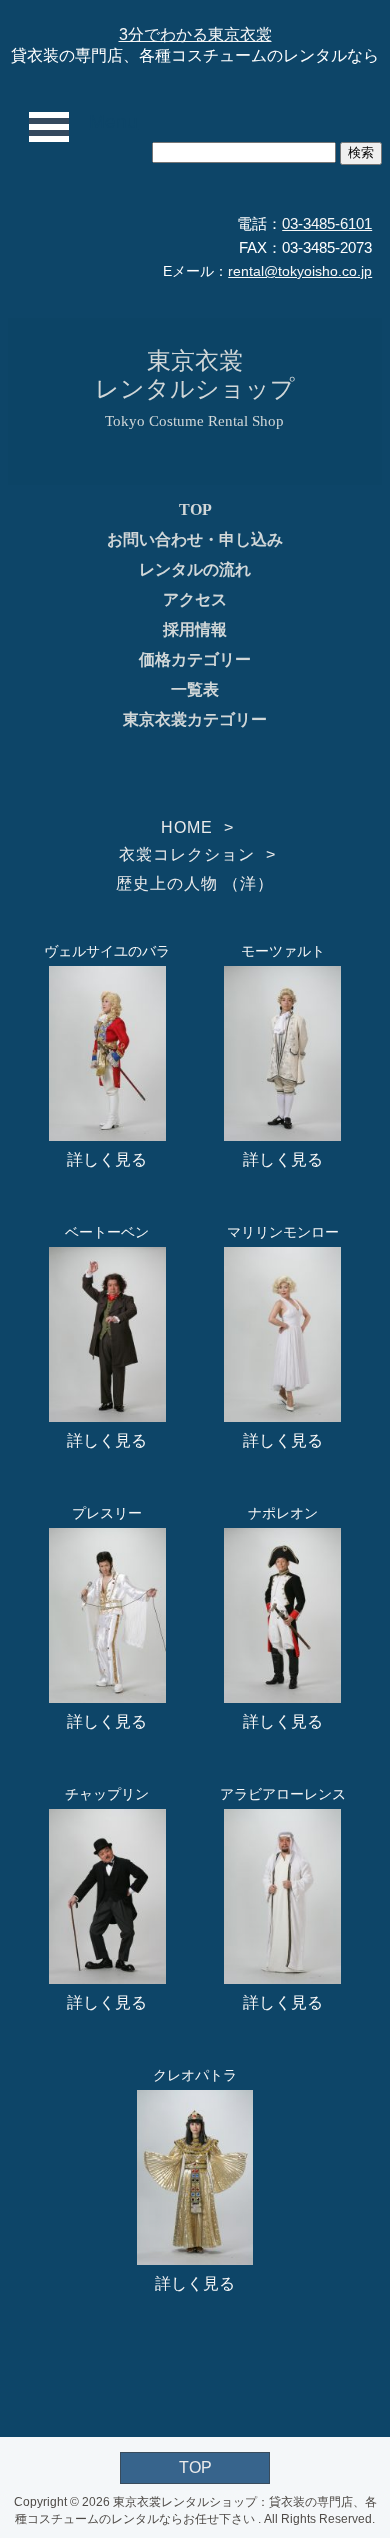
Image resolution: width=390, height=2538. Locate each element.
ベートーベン (107, 1232)
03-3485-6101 (327, 223)
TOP (195, 509)
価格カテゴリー (195, 659)
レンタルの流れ (195, 569)
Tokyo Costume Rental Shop (194, 421)
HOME (187, 827)
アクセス (195, 599)
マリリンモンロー (283, 1232)
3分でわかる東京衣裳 (195, 34)
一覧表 (195, 689)
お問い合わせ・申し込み (195, 539)
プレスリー (107, 1513)
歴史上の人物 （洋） (195, 883)
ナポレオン (283, 1513)
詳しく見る (107, 1159)
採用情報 (195, 629)
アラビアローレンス (283, 1794)
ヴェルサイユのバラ (107, 951)
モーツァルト (283, 951)
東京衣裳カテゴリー (195, 719)
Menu (113, 121)
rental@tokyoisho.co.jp (300, 271)
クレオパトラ (195, 2075)
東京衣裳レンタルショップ (195, 374)
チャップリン (107, 1794)
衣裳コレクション (187, 854)
